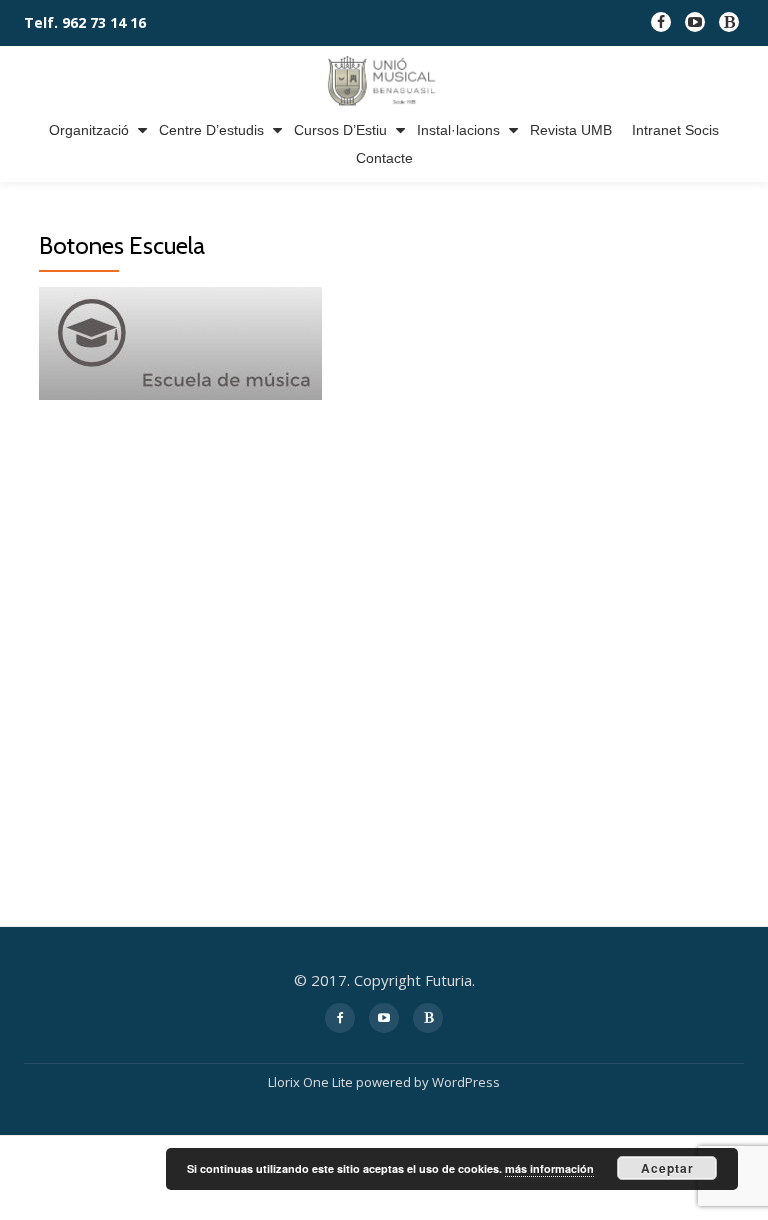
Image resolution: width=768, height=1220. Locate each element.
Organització (89, 130)
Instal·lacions (458, 130)
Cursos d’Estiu (340, 130)
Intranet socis (675, 130)
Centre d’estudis (211, 130)
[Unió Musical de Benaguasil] (384, 81)
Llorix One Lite (312, 1082)
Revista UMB (571, 130)
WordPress (466, 1082)
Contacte (384, 158)
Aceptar (667, 1168)
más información (549, 1168)
